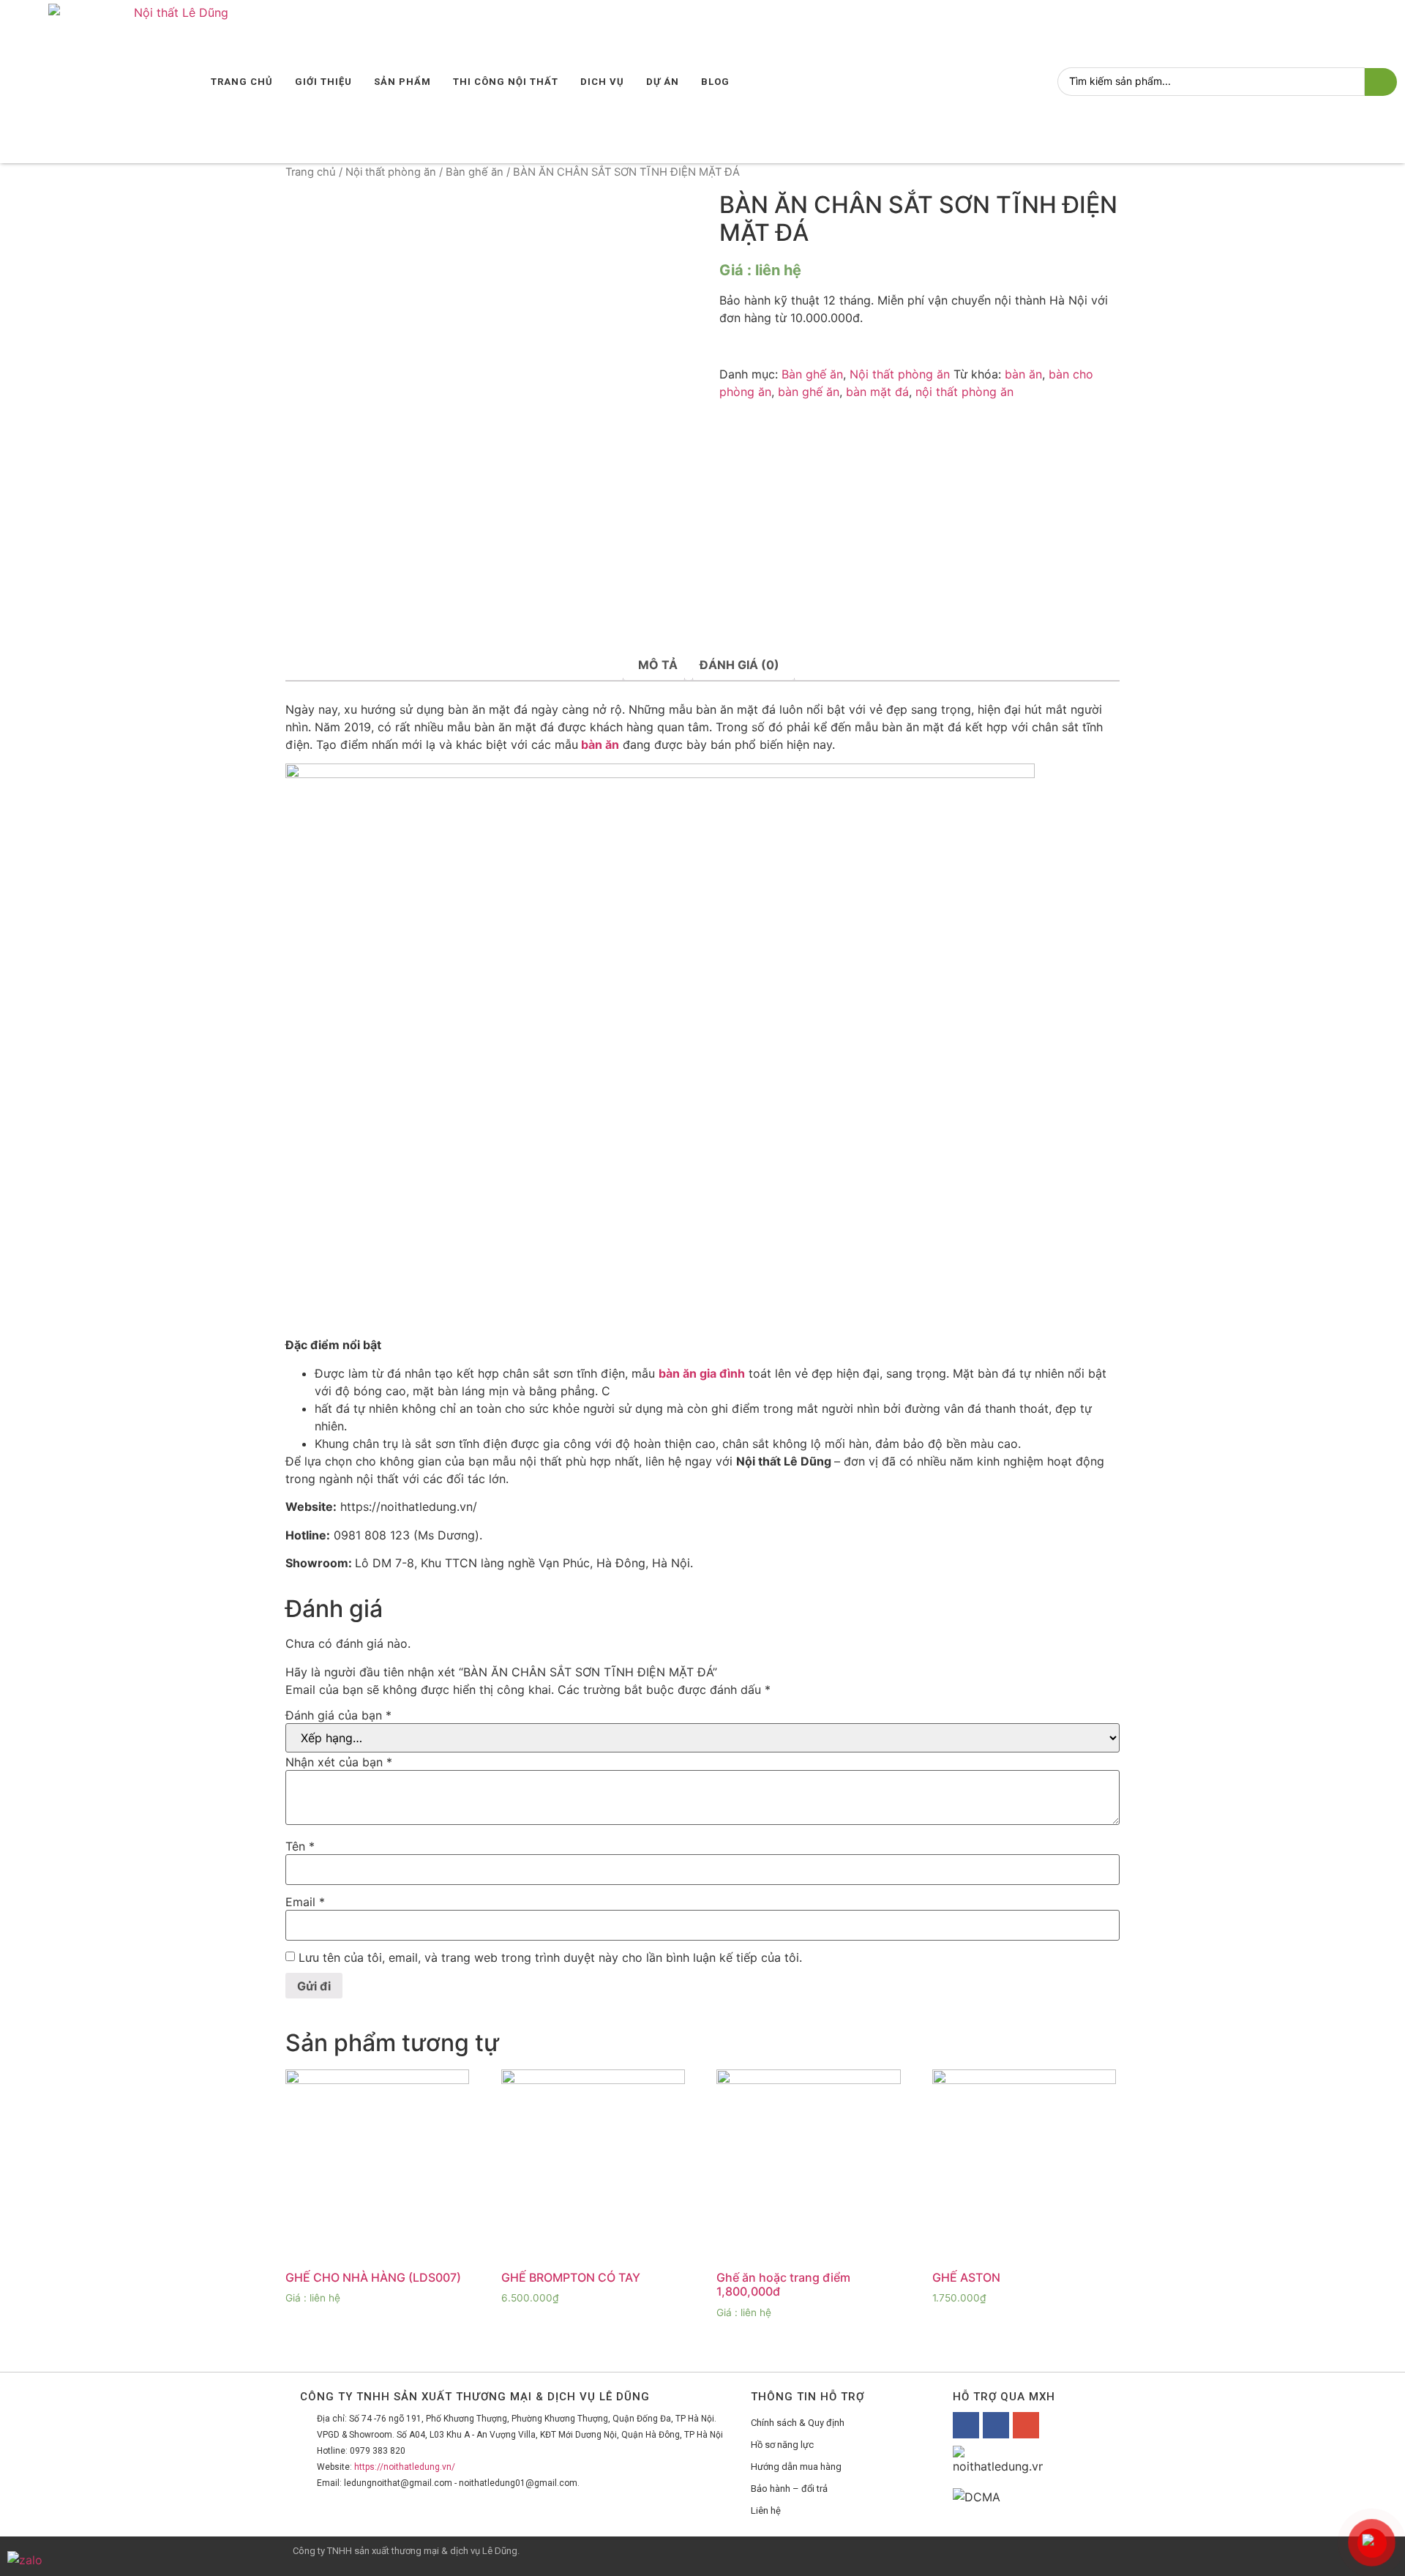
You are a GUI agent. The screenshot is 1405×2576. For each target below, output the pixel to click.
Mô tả (658, 665)
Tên (300, 1846)
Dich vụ (602, 82)
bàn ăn (1023, 374)
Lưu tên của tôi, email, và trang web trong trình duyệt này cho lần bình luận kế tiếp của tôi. (550, 1957)
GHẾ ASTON (966, 2277)
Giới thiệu (323, 82)
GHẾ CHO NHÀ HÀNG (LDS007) (373, 2277)
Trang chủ (311, 172)
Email (305, 1902)
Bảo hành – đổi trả (789, 2489)
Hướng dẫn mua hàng (796, 2467)
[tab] (658, 665)
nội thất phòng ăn (964, 392)
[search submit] (1381, 82)
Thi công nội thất (506, 82)
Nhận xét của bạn (339, 1762)
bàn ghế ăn (809, 392)
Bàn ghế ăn (475, 172)
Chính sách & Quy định (798, 2423)
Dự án (663, 82)
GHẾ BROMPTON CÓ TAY (571, 2277)
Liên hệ (766, 2510)
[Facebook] (966, 2425)
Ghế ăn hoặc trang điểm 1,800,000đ (783, 2284)
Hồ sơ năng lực (782, 2445)
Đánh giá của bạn (338, 1715)
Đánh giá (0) (739, 665)
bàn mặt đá (877, 392)
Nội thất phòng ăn (391, 172)
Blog (715, 82)
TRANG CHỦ (242, 82)
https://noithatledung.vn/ (405, 2467)
